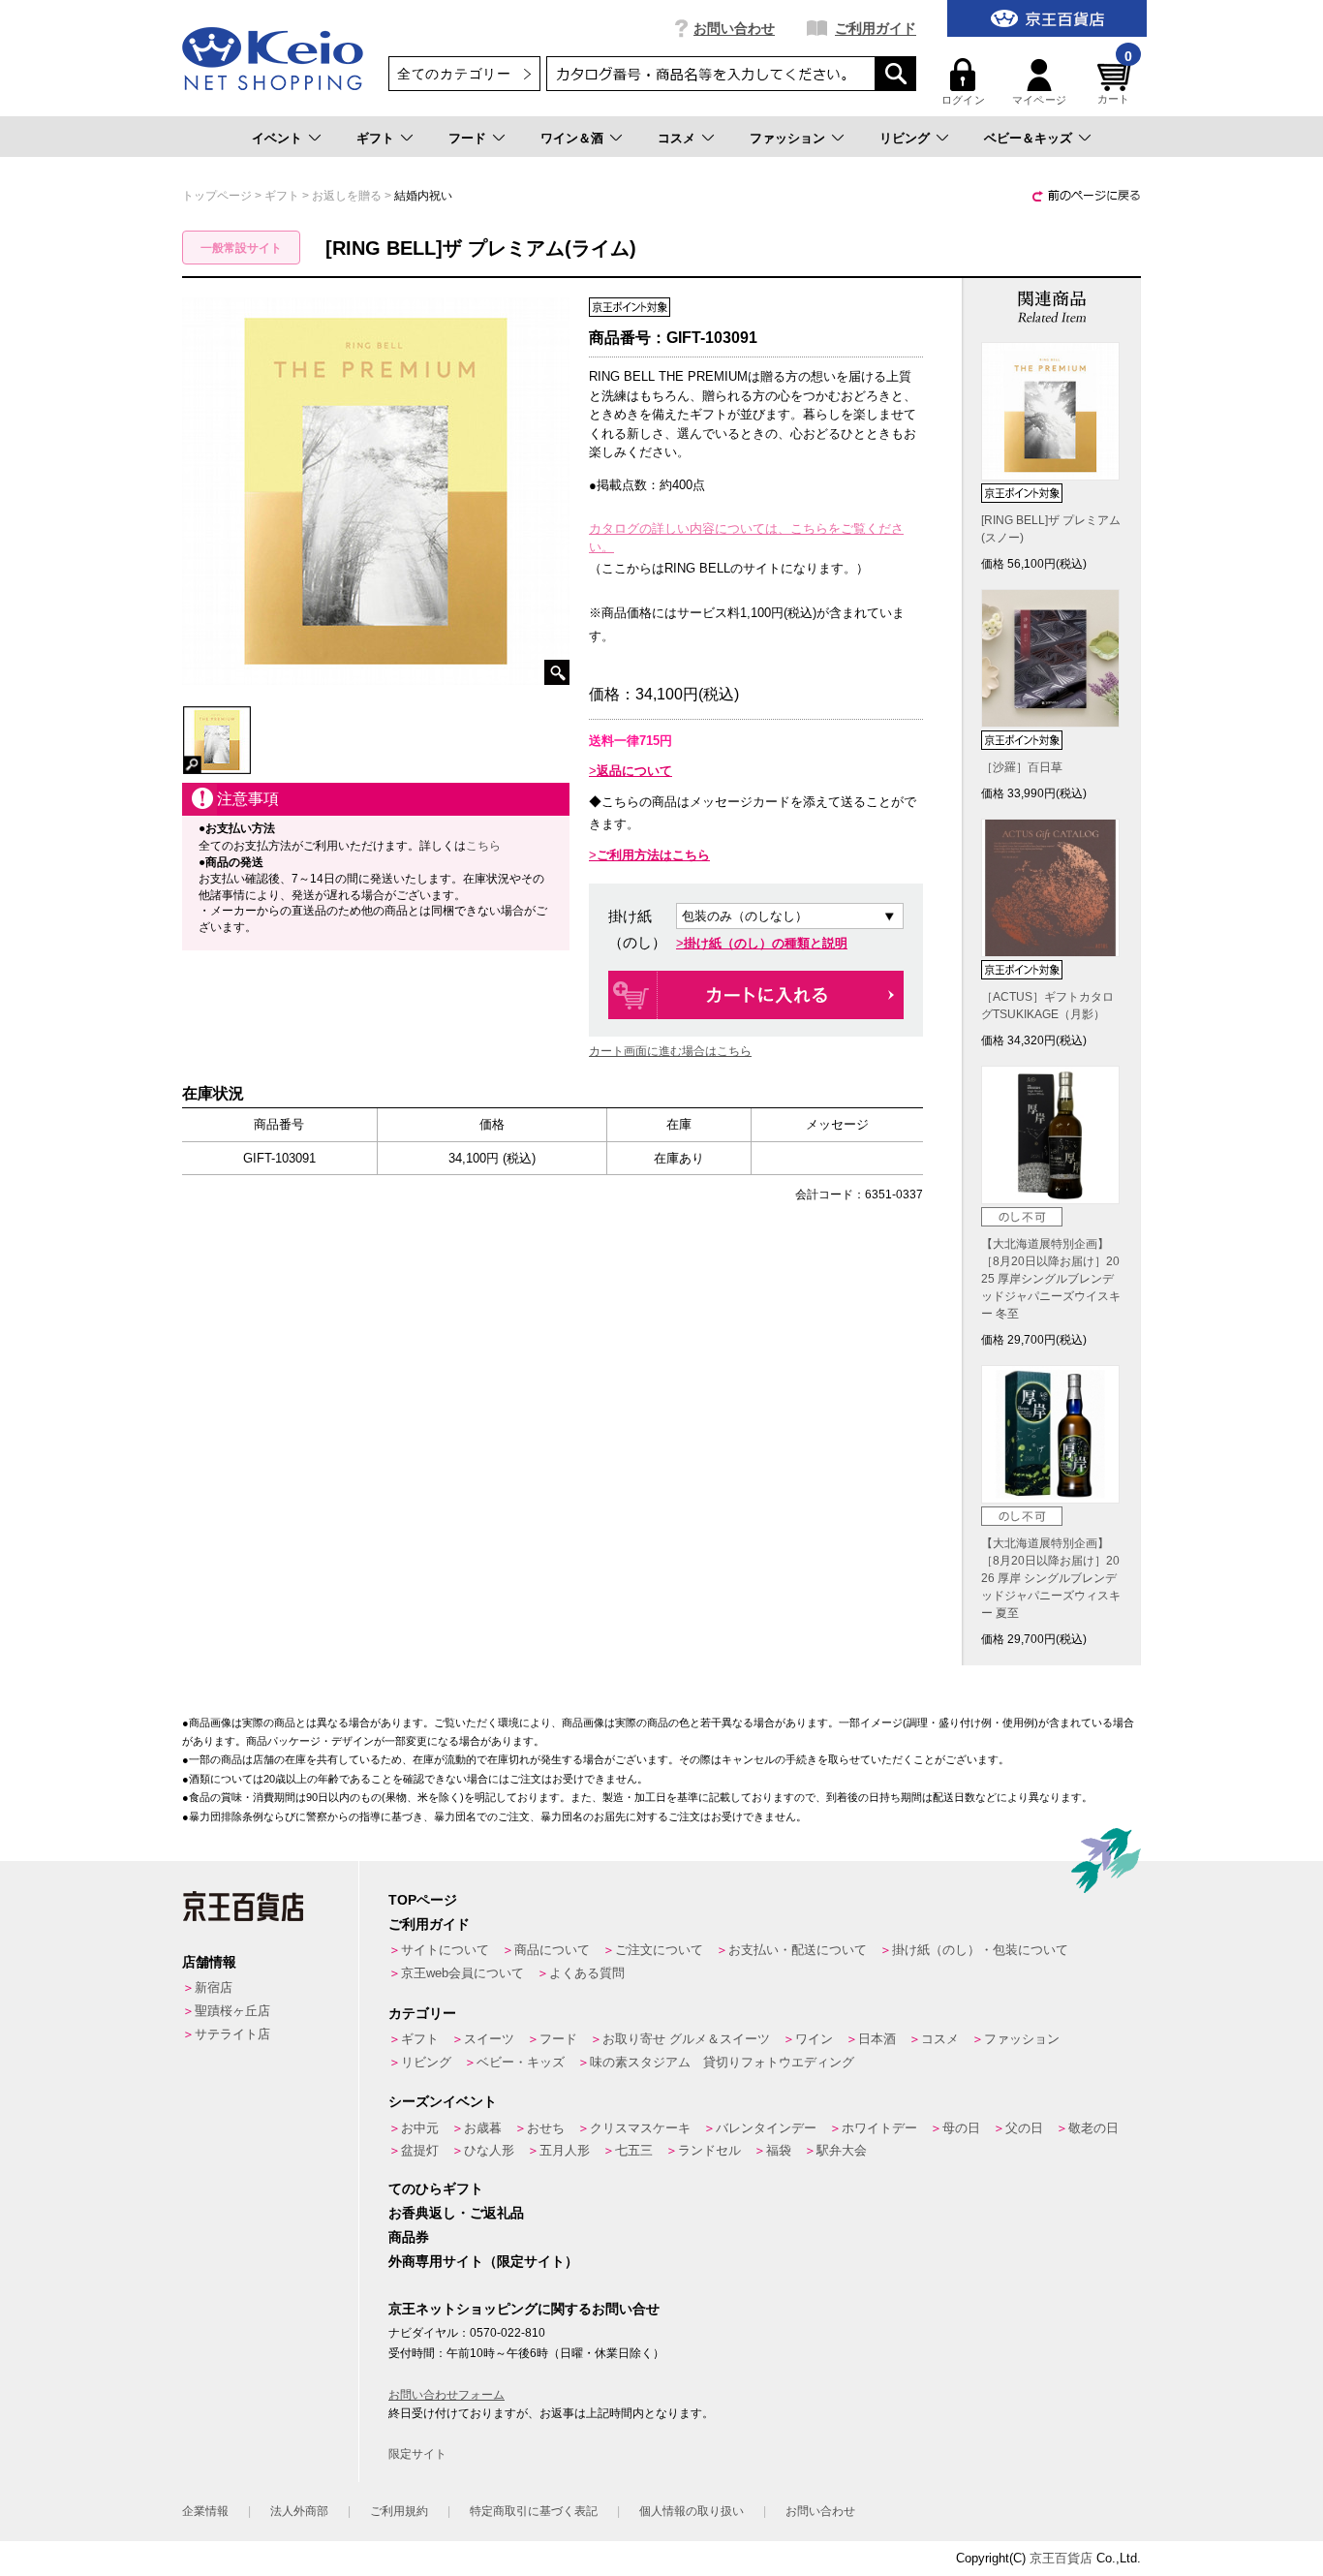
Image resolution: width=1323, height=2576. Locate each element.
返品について (634, 771)
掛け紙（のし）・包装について (980, 1950)
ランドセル (709, 2150)
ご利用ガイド (876, 28)
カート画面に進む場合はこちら (670, 1051)
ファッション (787, 138)
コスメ (677, 138)
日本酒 (877, 2039)
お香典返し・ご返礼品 (456, 2213)
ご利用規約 (399, 2511)
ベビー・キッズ (521, 2062)
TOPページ (423, 1900)
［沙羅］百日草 (1022, 767)
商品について (552, 1950)
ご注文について (659, 1950)
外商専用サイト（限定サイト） (483, 2261)
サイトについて (445, 1950)
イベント (277, 138)
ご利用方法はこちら (653, 855)
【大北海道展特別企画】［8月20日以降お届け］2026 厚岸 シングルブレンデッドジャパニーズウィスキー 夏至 (1051, 1578)
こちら (483, 846)
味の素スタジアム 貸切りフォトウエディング (722, 2062)
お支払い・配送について (798, 1950)
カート (1115, 82)
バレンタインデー (766, 2128)
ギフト (375, 138)
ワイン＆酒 (572, 138)
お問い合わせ (734, 28)
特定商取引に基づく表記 (534, 2511)
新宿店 (214, 1987)
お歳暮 (483, 2128)
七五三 (634, 2150)
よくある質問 (587, 1973)
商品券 (409, 2237)
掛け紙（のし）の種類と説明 (766, 943)
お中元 (420, 2128)
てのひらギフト (436, 2188)
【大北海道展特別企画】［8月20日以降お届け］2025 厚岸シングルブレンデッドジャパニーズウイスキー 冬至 (1051, 1279)
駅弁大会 (842, 2150)
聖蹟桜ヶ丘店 (232, 2011)
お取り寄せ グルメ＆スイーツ (686, 2039)
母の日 (961, 2128)
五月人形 (565, 2150)
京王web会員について (462, 1973)
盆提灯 (420, 2150)
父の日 (1024, 2128)
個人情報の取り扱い (692, 2511)
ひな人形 (489, 2150)
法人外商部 (299, 2511)
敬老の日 (1093, 2128)
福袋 (779, 2150)
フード (467, 138)
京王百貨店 (1061, 2558)
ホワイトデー (879, 2128)
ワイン (814, 2039)
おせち (546, 2128)
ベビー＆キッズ (1028, 138)
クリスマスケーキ (640, 2128)
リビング (905, 138)
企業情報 (205, 2511)
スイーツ (489, 2039)
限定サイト (417, 2454)
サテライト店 (232, 2034)
